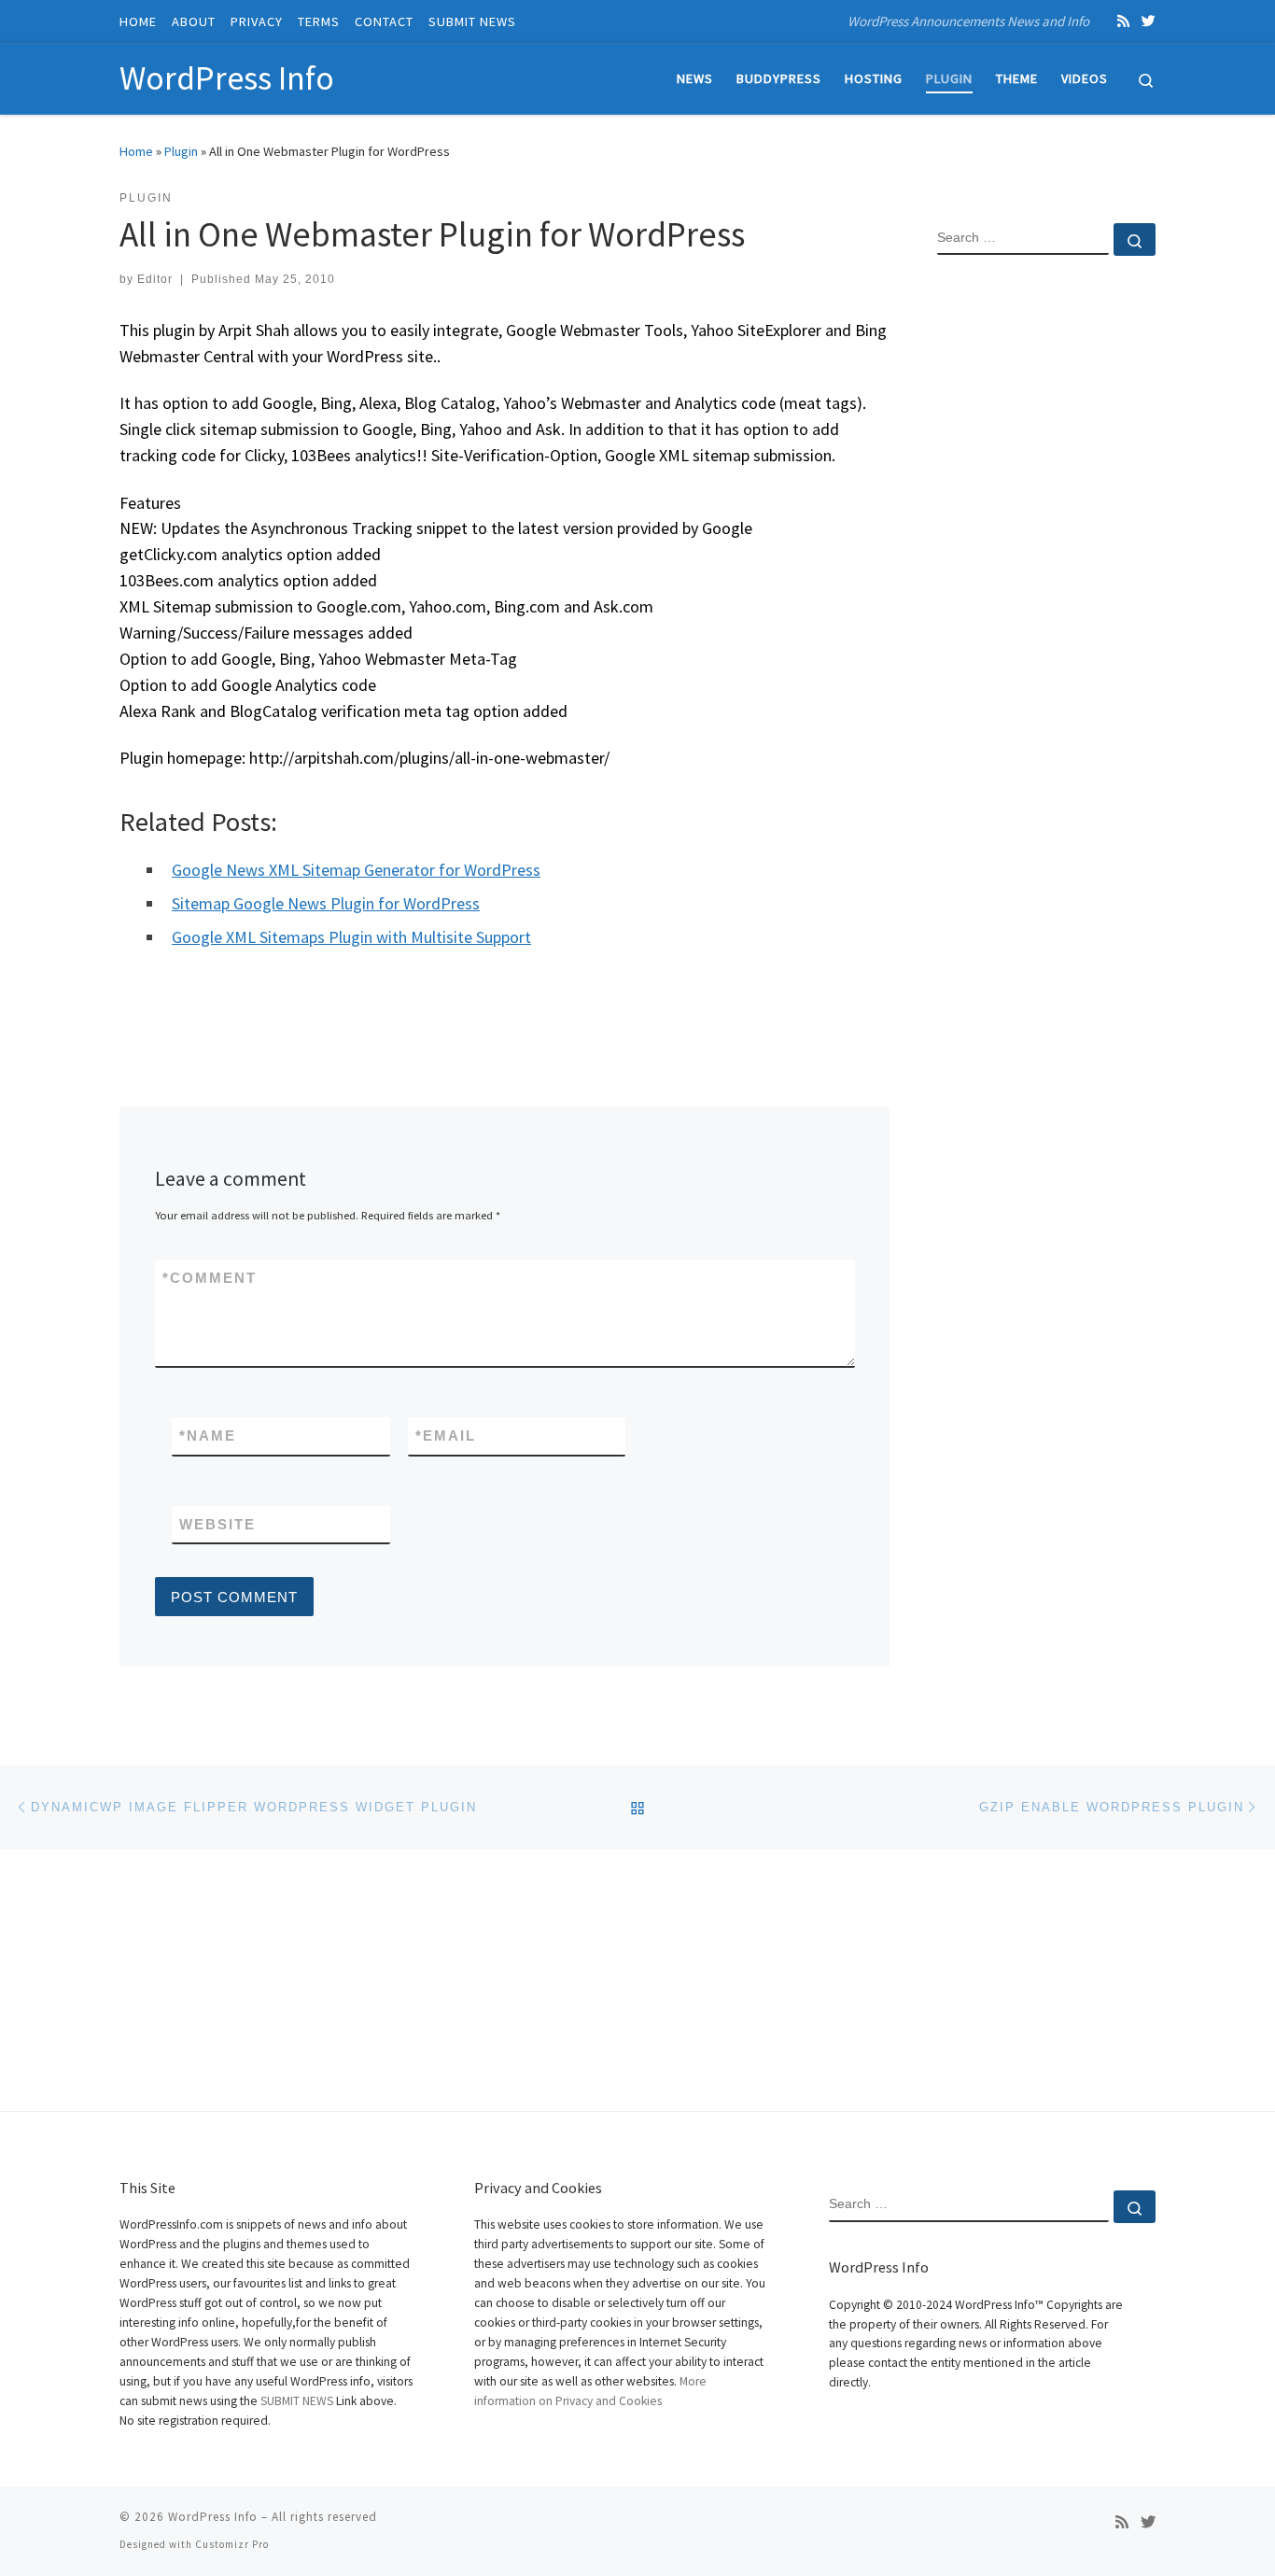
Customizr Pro (232, 2544)
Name (208, 1436)
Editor (155, 279)
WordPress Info (213, 2517)
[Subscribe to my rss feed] (1123, 21)
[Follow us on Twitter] (1149, 21)
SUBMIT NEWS (297, 2401)
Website (217, 1524)
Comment (210, 1278)
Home (136, 151)
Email (446, 1436)
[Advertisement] (1046, 572)
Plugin (181, 151)
